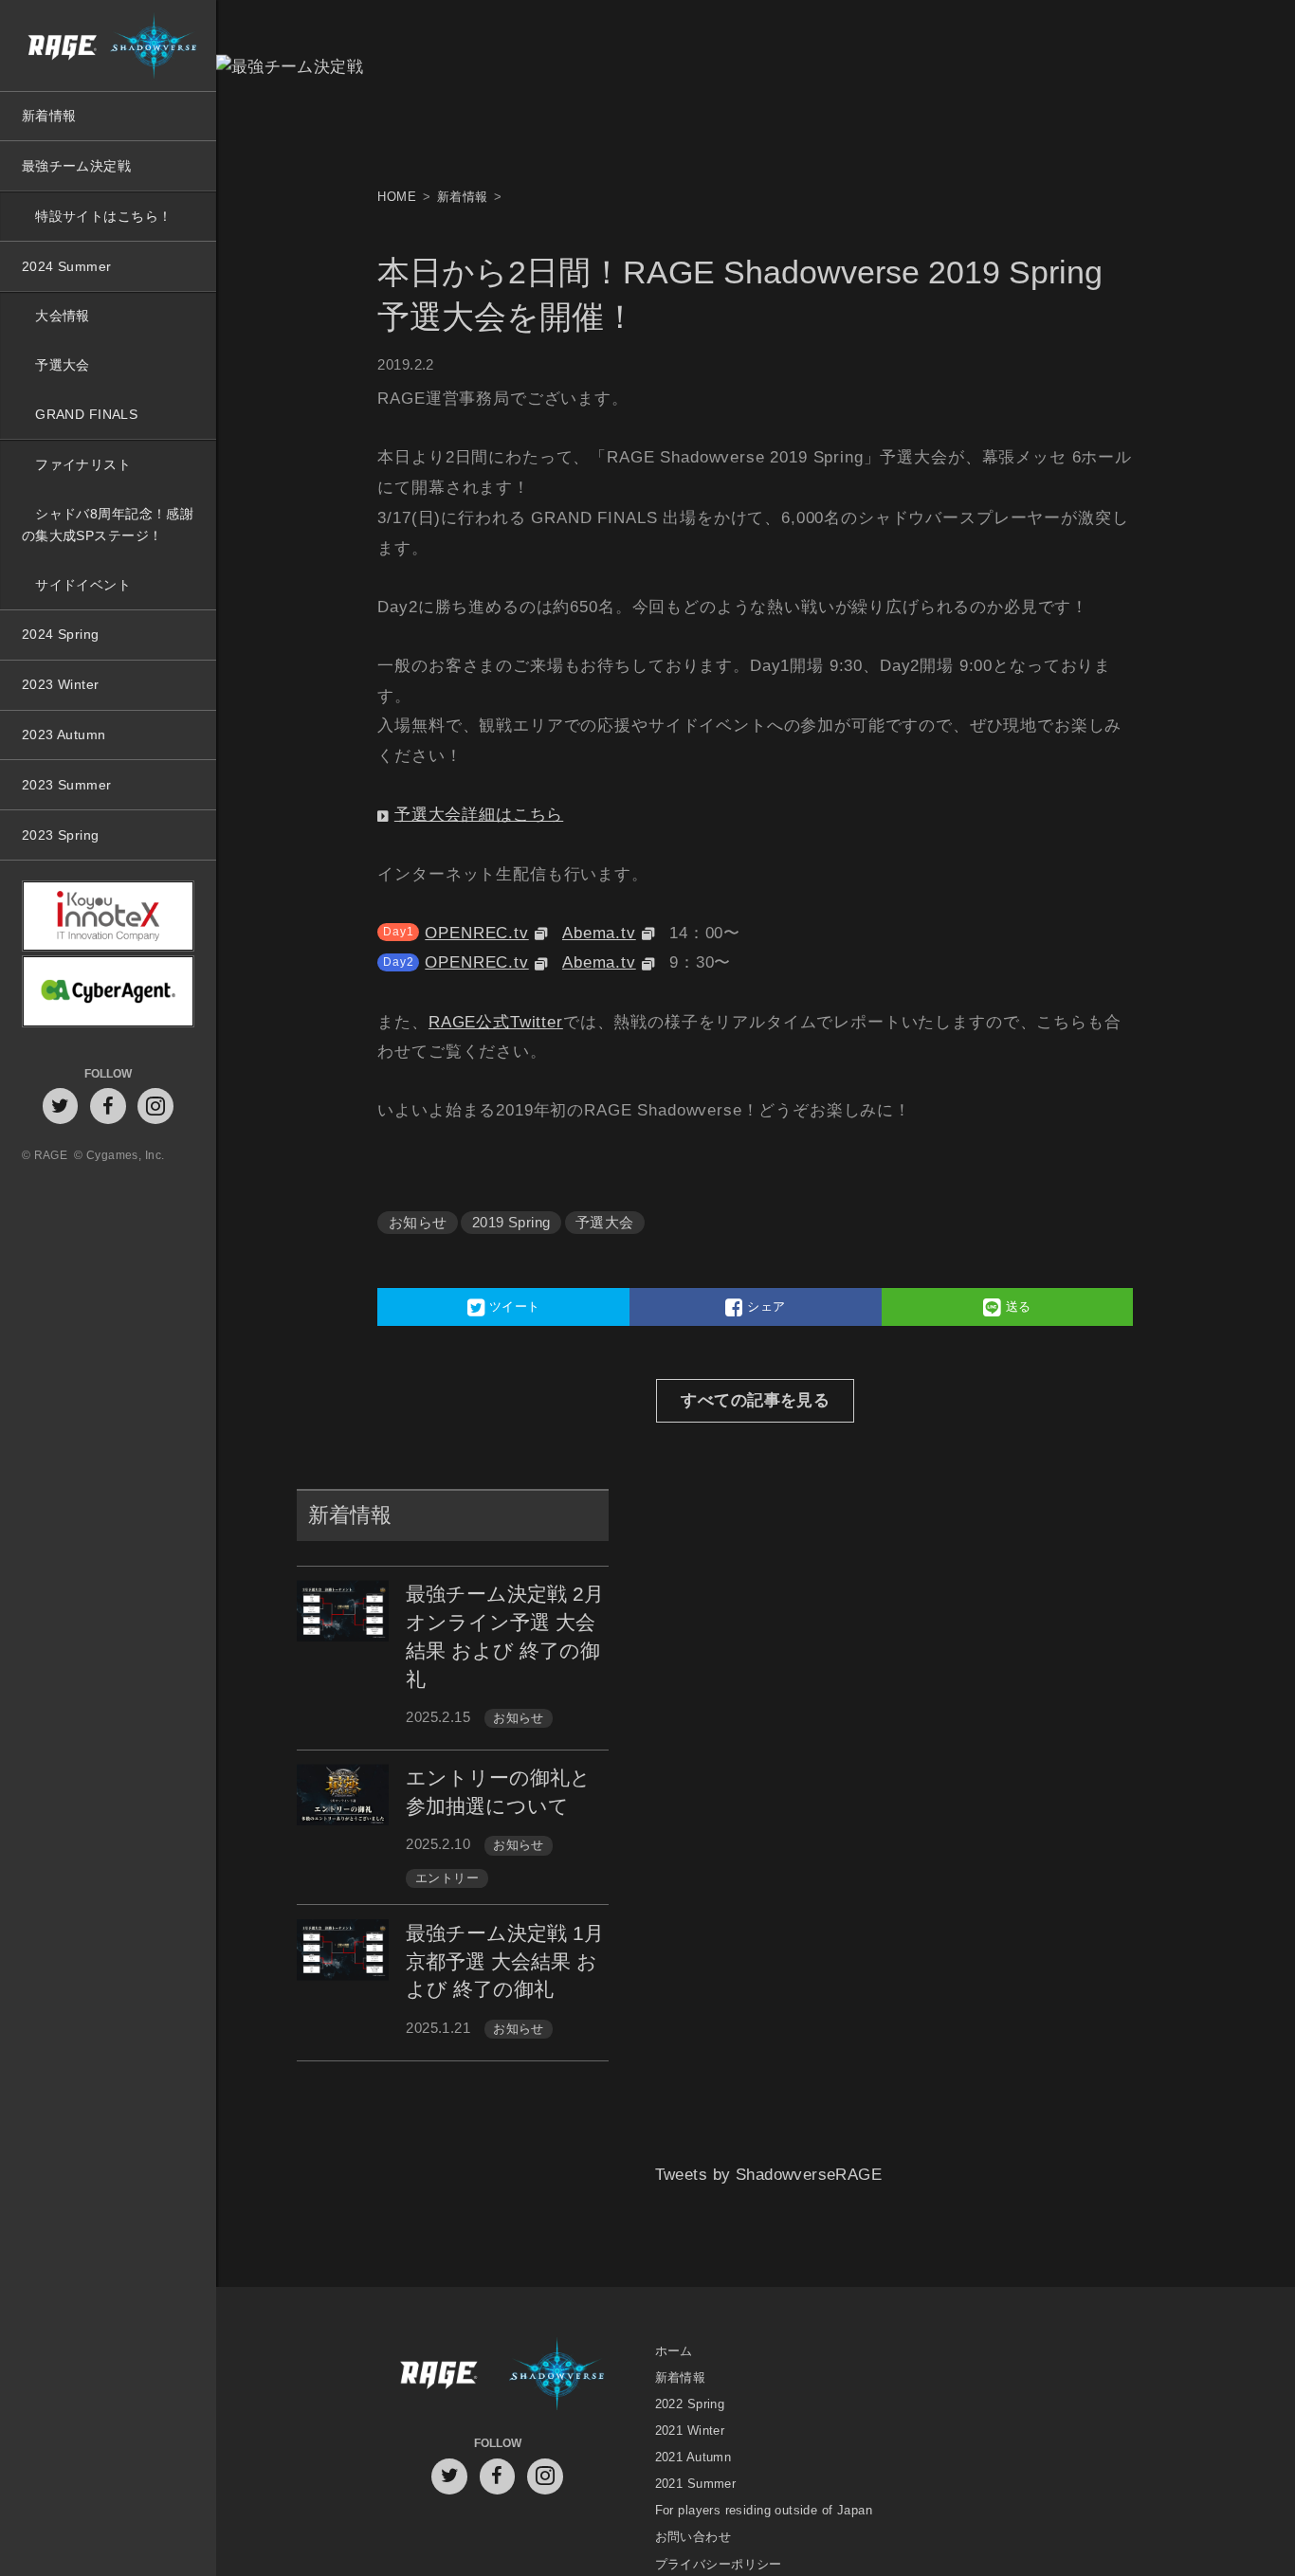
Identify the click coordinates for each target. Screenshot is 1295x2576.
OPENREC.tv (476, 933)
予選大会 (63, 365)
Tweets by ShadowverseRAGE (769, 2200)
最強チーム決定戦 (76, 166)
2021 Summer (696, 2484)
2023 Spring (61, 835)
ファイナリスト (83, 464)
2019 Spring (511, 1222)
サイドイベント (83, 585)
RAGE (438, 2377)
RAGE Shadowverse (108, 45)
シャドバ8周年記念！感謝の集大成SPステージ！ (108, 525)
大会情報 (63, 316)
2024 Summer (67, 266)
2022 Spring (690, 2404)
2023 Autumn (64, 735)
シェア (765, 1306)
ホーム (674, 2351)
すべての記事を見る (755, 1400)
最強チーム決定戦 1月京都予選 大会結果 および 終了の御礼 (505, 1961)
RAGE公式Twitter (496, 1022)
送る (1017, 1306)
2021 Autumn (693, 2457)
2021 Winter (690, 2431)
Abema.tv (599, 933)
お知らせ (418, 1222)
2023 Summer (67, 785)
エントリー (447, 1878)
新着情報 (49, 116)
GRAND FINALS (86, 414)
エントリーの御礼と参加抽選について (498, 1792)
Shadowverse (557, 2377)
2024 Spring (61, 634)
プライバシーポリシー (719, 2564)
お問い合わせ (693, 2538)
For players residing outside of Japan (764, 2510)
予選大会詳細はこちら (479, 815)
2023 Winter (61, 684)
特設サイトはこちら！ (103, 216)
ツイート (512, 1306)
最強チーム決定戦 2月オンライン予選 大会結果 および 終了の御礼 (505, 1636)
